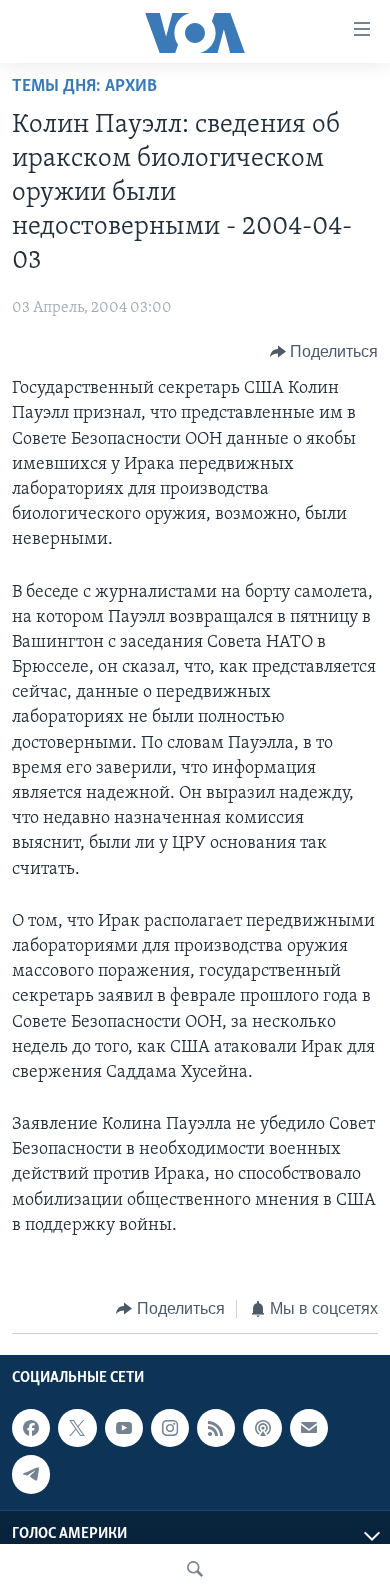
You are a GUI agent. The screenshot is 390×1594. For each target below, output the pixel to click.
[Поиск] (195, 1569)
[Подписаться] (309, 1428)
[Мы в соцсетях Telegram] (31, 1474)
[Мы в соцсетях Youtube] (124, 1428)
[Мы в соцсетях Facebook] (31, 1428)
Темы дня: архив (84, 87)
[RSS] (216, 1428)
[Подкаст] (262, 1428)
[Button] (324, 352)
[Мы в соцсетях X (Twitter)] (77, 1428)
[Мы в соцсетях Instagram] (170, 1428)
